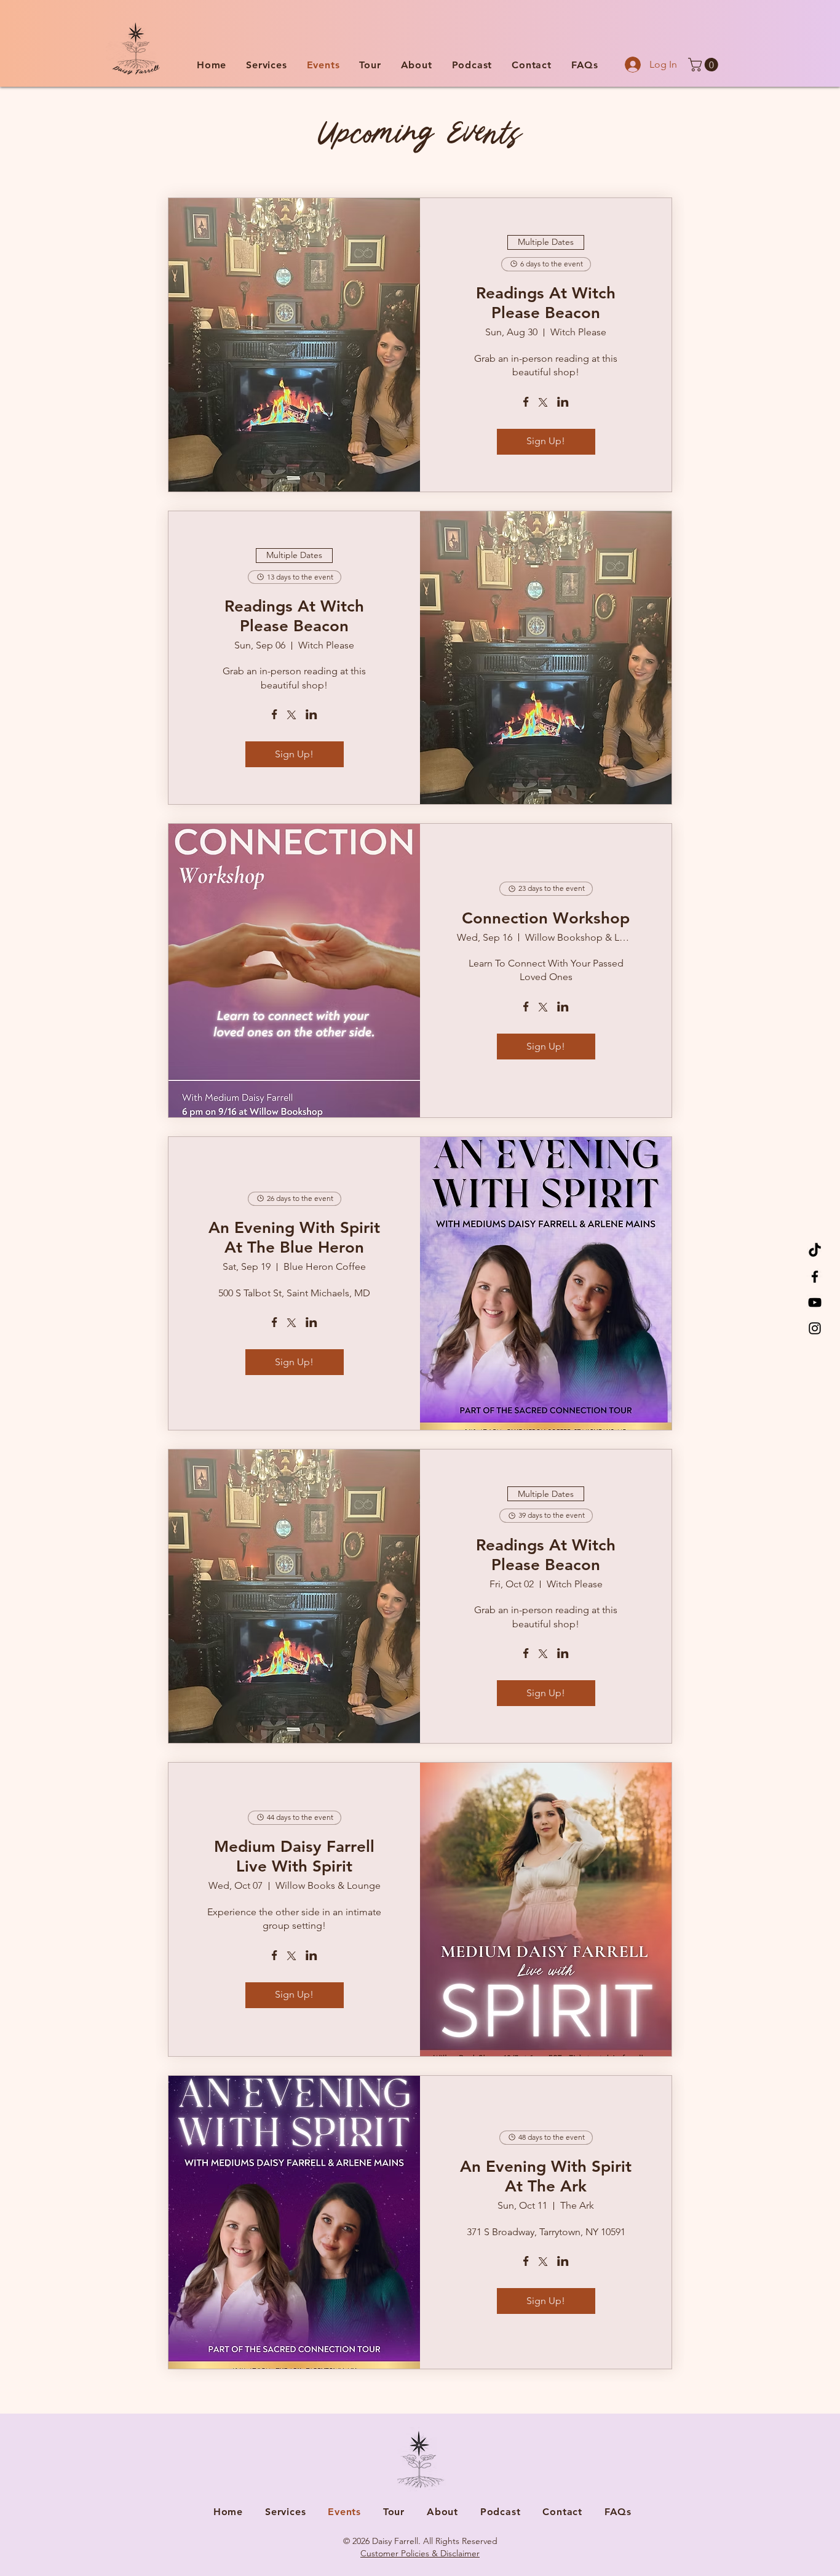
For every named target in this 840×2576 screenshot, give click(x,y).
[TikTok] (815, 1251)
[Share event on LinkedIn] (563, 403)
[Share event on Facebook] (526, 403)
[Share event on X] (543, 404)
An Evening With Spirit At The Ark (546, 2176)
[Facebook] (815, 1277)
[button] (266, 65)
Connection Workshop (546, 918)
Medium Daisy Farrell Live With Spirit (294, 1856)
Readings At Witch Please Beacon (546, 303)
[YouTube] (815, 1302)
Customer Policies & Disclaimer (420, 2553)
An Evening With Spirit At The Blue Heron (294, 1238)
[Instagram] (815, 1328)
